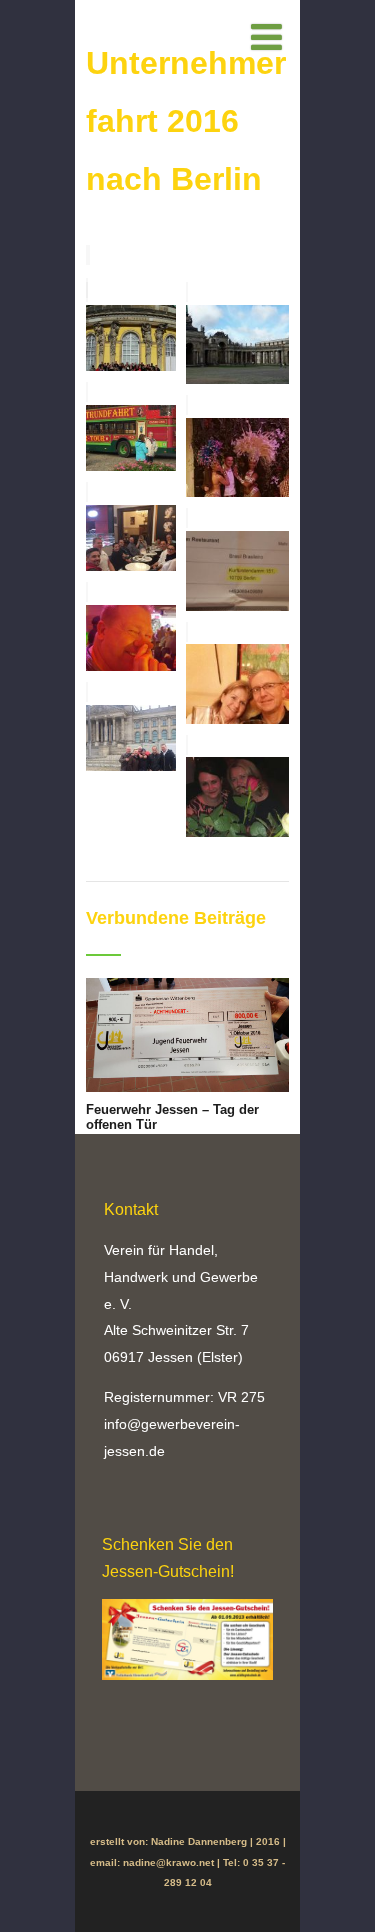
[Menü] (266, 38)
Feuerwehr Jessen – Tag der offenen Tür (172, 1117)
